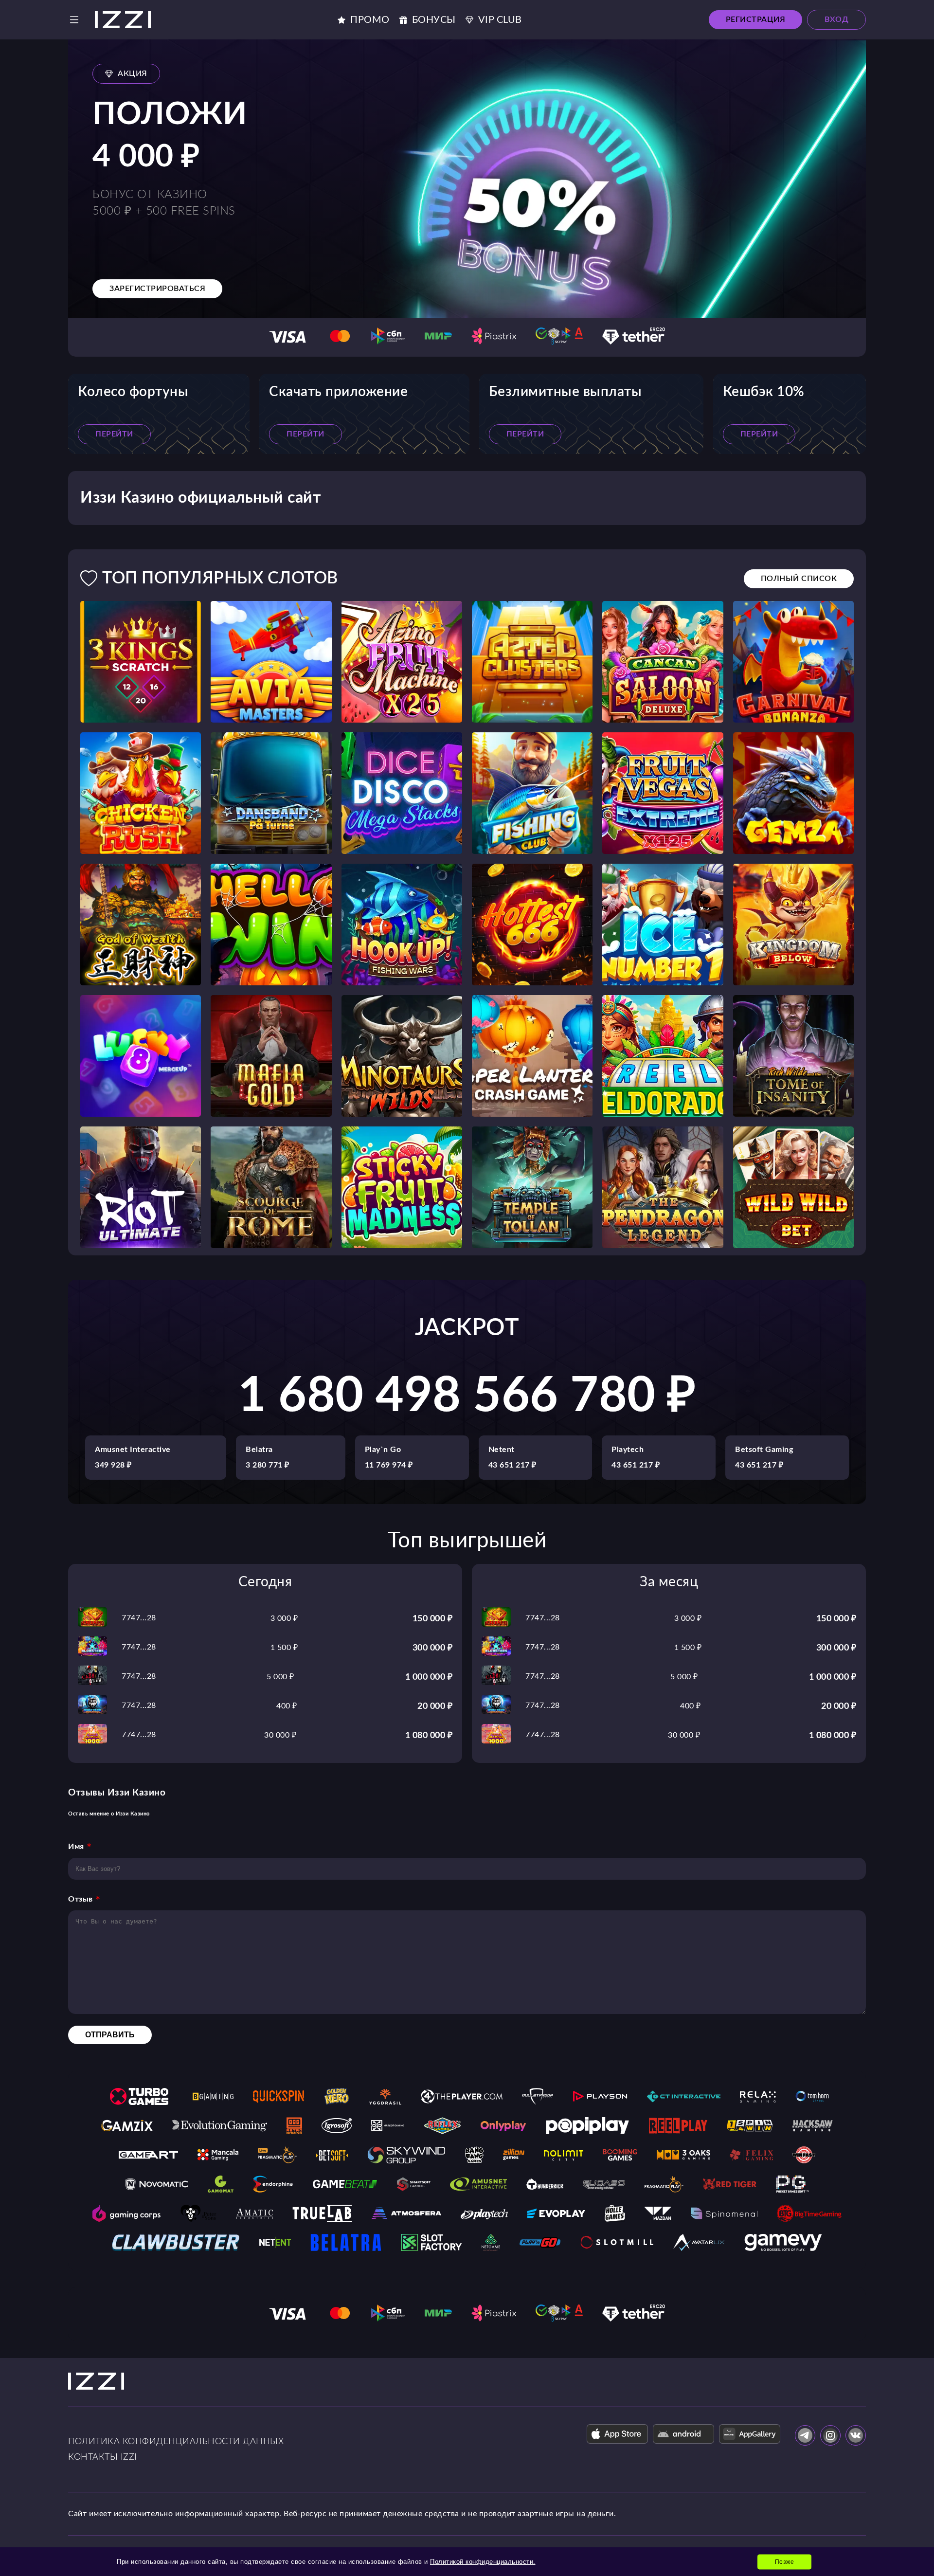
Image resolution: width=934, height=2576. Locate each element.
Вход (836, 19)
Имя (76, 1847)
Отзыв (81, 1899)
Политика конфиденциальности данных (176, 2442)
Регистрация (756, 19)
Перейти (114, 434)
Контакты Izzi (103, 2457)
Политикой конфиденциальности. (483, 2562)
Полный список (799, 579)
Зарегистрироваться (157, 289)
